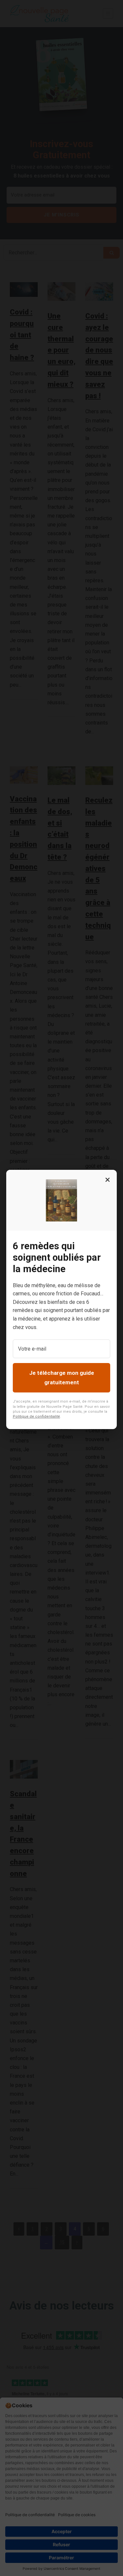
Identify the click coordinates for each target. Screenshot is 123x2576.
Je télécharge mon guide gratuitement (62, 1378)
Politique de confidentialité (36, 1416)
